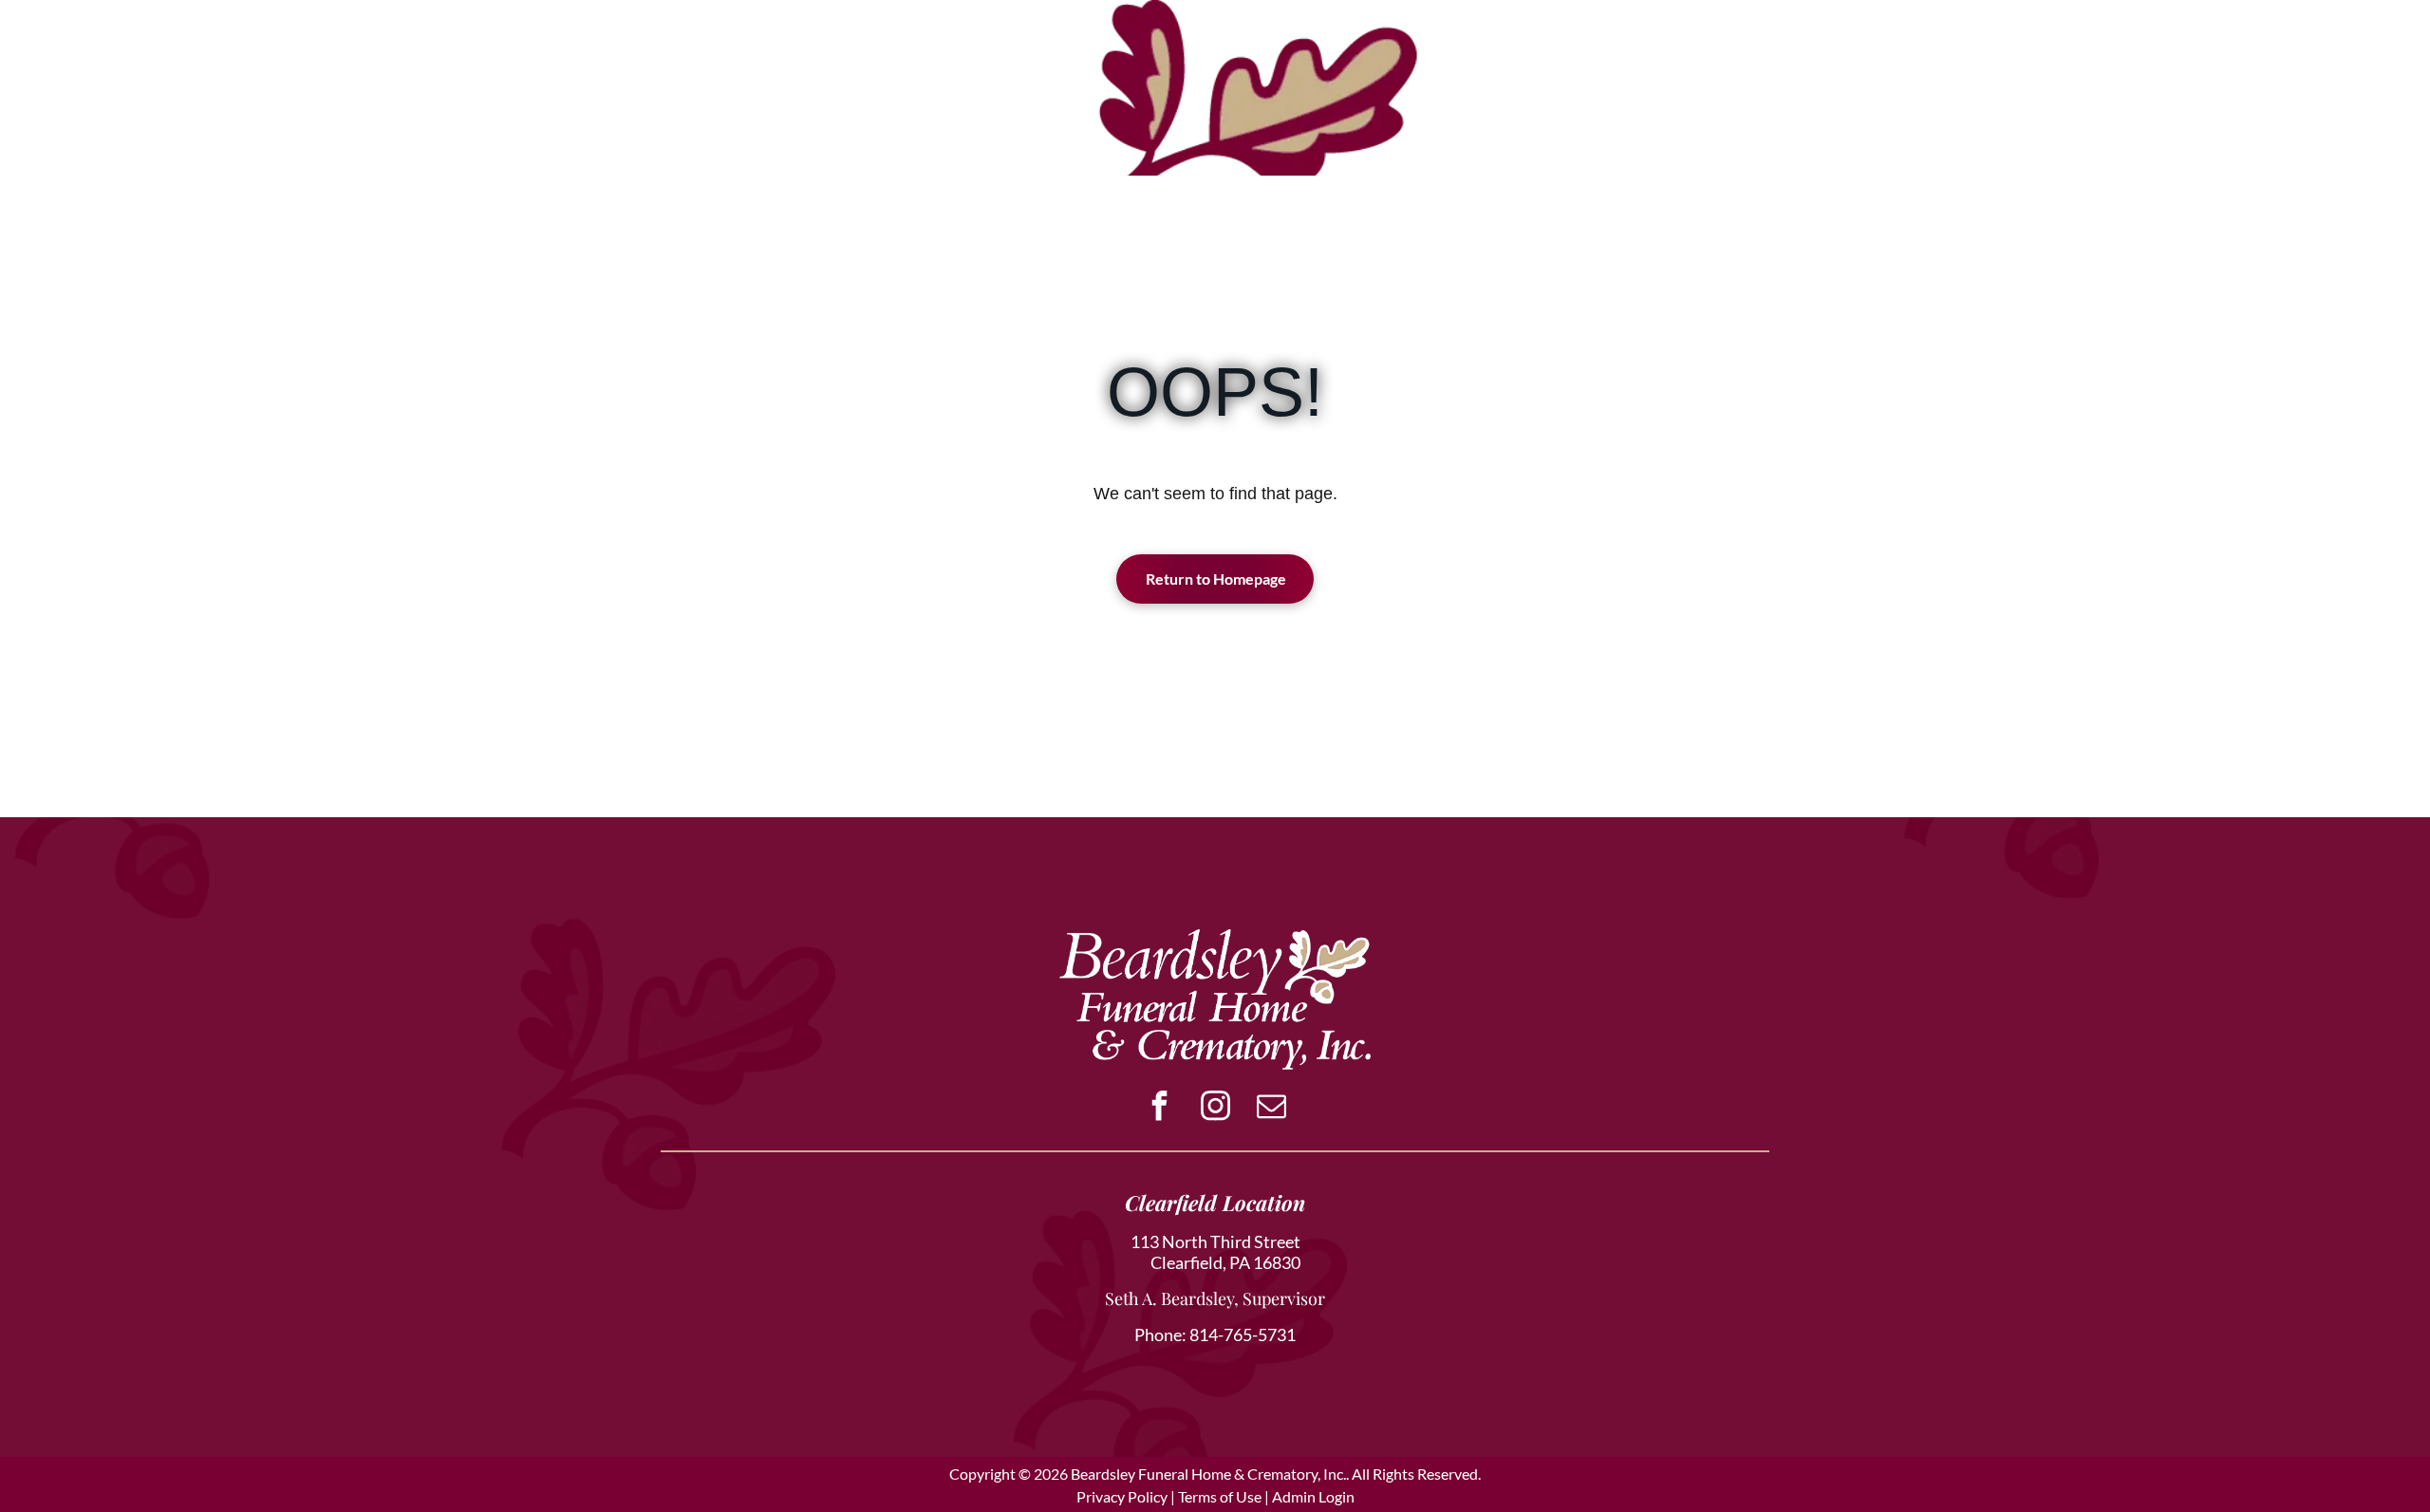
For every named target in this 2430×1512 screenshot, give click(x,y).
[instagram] (1215, 1108)
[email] (1271, 1108)
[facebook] (1159, 1108)
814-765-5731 (1243, 1335)
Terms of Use (1220, 1496)
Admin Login (1313, 1496)
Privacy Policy (1122, 1496)
